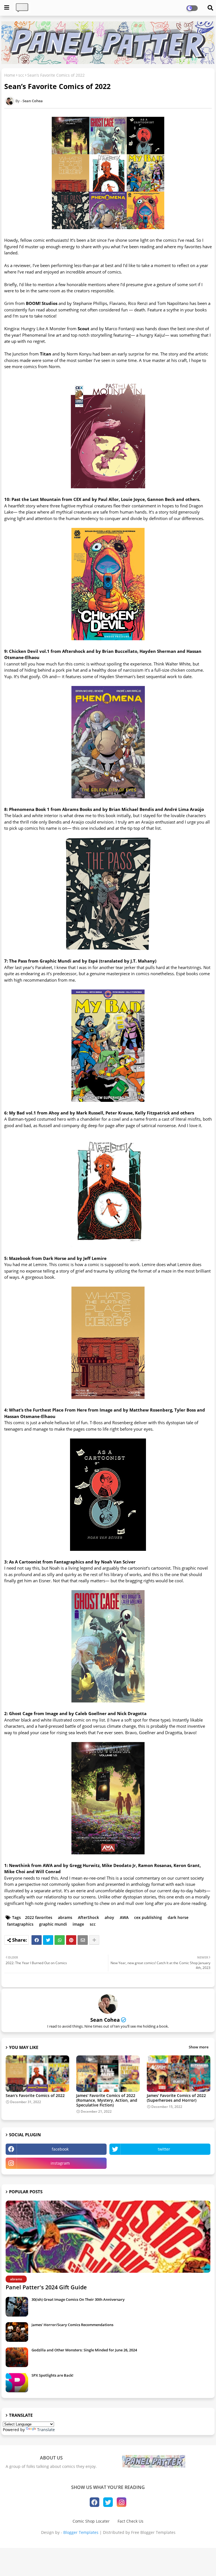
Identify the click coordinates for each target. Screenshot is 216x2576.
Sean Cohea (105, 2020)
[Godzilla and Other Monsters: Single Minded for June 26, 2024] (17, 2357)
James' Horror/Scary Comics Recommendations (72, 2325)
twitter (164, 2149)
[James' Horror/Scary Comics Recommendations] (17, 2332)
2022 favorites (39, 1917)
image (78, 1924)
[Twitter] (48, 1940)
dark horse (178, 1917)
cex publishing (148, 1917)
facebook (60, 2149)
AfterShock (88, 1917)
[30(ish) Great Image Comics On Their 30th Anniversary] (17, 2307)
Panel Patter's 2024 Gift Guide (46, 2287)
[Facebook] (37, 1940)
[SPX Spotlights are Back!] (17, 2383)
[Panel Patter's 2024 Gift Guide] (108, 2237)
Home (10, 75)
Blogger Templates (81, 2532)
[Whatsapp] (60, 1940)
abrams (65, 1917)
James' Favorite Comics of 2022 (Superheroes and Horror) (176, 2098)
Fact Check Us (130, 2521)
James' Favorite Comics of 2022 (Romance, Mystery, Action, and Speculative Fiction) (107, 2100)
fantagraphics (20, 1924)
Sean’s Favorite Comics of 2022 (35, 2095)
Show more (199, 2047)
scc (21, 75)
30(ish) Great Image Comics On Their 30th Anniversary (78, 2299)
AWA (124, 1917)
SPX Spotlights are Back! (52, 2375)
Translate (46, 2430)
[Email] (83, 1940)
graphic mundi (53, 1924)
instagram (60, 2163)
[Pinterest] (71, 1940)
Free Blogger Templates (153, 2532)
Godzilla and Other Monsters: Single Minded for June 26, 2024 (84, 2350)
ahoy (109, 1917)
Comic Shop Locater (91, 2521)
